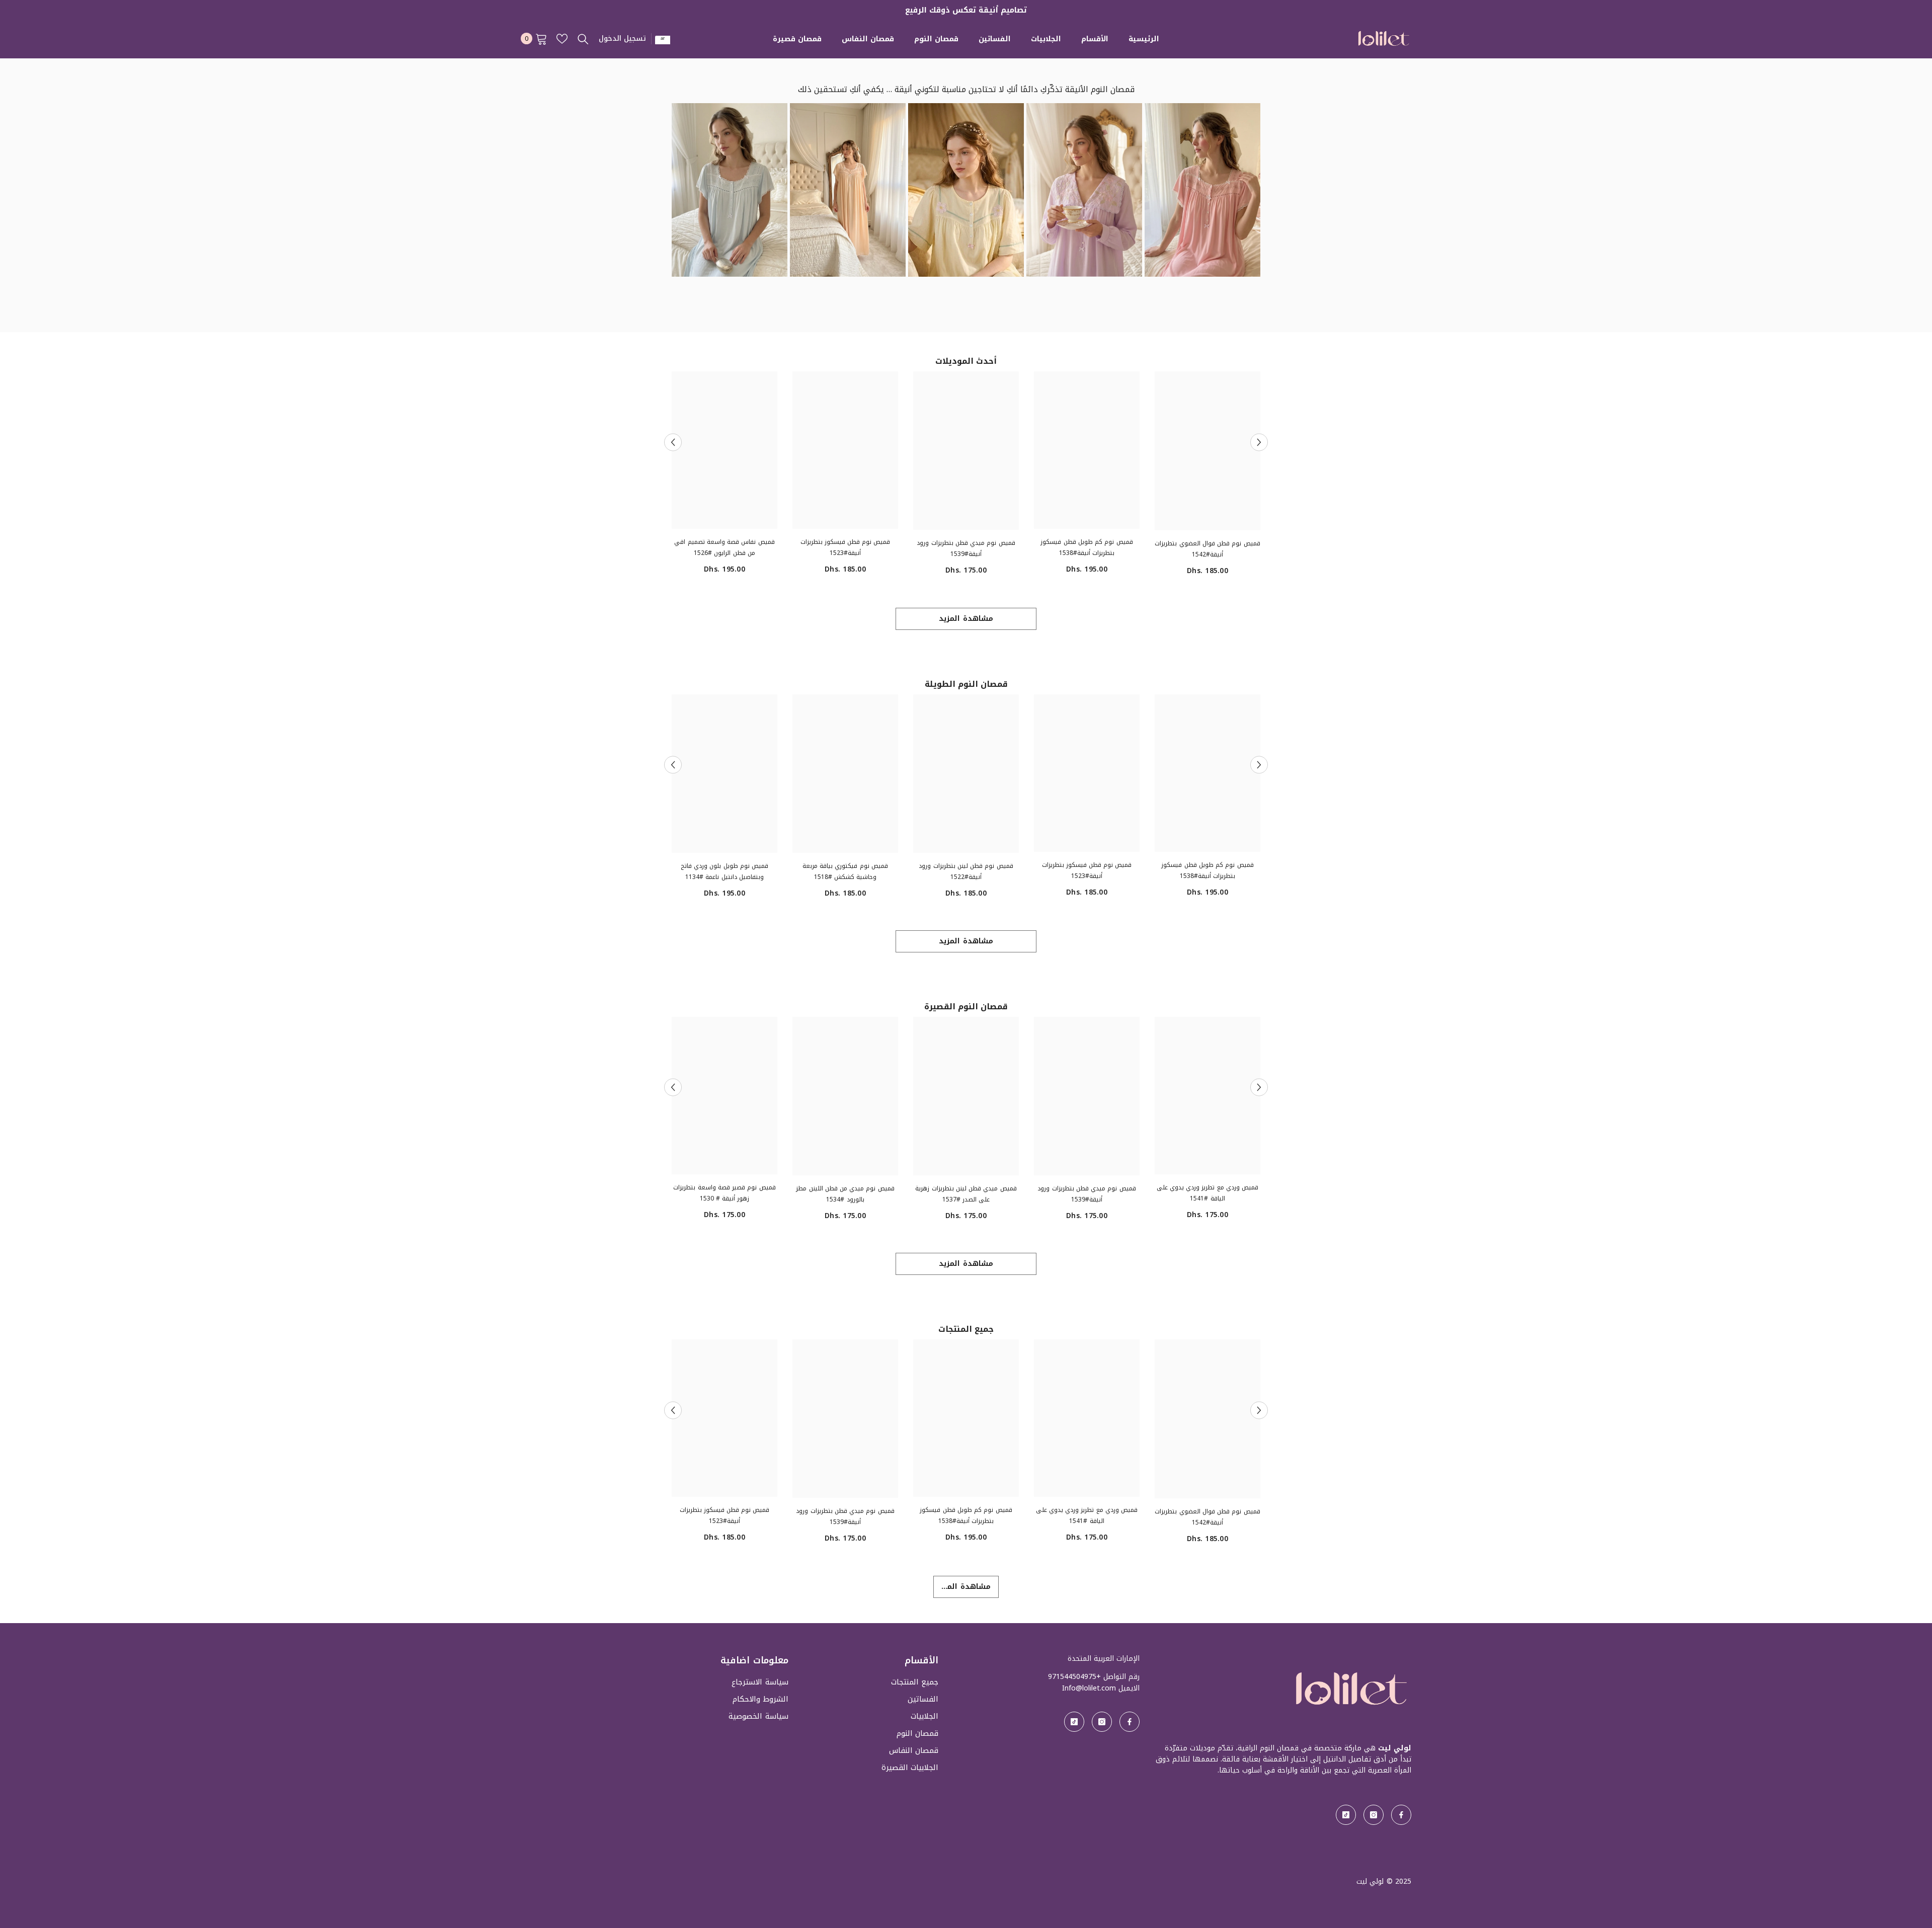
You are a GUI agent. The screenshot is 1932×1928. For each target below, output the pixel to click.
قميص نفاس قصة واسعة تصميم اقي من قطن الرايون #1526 (724, 547)
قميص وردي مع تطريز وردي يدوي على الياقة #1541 (1207, 1193)
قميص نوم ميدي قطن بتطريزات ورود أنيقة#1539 (966, 548)
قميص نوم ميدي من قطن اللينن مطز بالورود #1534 (845, 1194)
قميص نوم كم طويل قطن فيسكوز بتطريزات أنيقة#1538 (1086, 547)
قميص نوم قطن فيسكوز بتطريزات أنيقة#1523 (846, 547)
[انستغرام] (1374, 1815)
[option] (1207, 477)
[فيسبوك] (1401, 1815)
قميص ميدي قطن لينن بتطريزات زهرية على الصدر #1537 (966, 1194)
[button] (673, 442)
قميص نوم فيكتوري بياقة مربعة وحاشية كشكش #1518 (845, 871)
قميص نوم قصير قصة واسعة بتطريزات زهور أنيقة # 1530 (724, 1193)
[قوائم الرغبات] (562, 39)
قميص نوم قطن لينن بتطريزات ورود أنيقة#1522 (966, 871)
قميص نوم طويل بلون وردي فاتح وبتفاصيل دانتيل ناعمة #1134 (725, 871)
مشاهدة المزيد (966, 619)
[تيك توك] (1346, 1815)
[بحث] (583, 39)
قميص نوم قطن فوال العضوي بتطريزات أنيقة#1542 (1207, 549)
